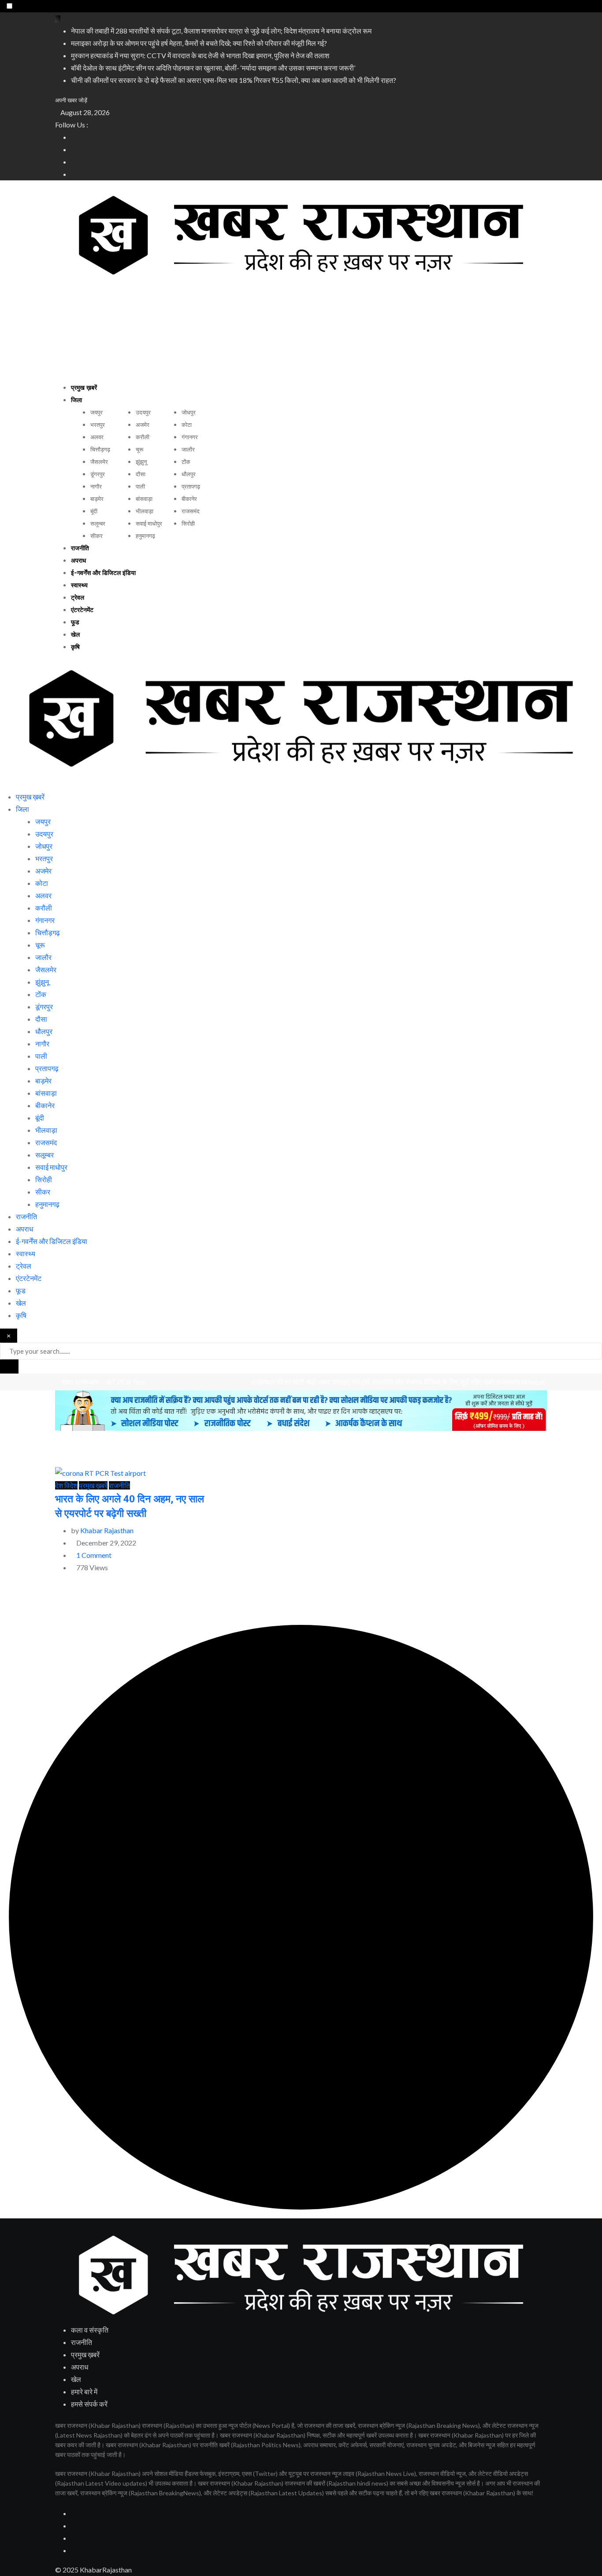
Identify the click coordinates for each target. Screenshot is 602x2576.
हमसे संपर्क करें (89, 2404)
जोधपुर (189, 413)
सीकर (97, 536)
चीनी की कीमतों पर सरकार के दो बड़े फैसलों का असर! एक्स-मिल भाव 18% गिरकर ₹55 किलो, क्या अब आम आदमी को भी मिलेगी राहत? (234, 80)
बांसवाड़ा (144, 499)
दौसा (141, 474)
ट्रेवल (78, 598)
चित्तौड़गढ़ (100, 450)
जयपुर (97, 413)
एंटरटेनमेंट (82, 610)
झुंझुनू (141, 462)
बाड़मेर (97, 499)
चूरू (139, 450)
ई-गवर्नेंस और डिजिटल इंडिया (103, 573)
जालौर (188, 450)
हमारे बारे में (84, 2391)
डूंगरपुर (98, 474)
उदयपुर (143, 413)
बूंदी (94, 511)
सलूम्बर (98, 524)
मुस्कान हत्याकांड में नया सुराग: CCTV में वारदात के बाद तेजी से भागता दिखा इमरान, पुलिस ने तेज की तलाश (200, 55)
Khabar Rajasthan (107, 1530)
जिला (76, 400)
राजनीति (80, 549)
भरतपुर (98, 425)
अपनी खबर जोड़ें (71, 100)
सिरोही (188, 524)
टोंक (186, 462)
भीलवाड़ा (145, 511)
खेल (75, 635)
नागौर (96, 487)
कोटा (187, 425)
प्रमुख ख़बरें (84, 388)
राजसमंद (191, 511)
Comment (94, 1555)
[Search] (3, 784)
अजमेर (143, 425)
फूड (75, 623)
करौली (143, 437)
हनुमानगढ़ (145, 536)
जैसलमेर (99, 462)
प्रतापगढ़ (191, 487)
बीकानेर (189, 499)
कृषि (75, 647)
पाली (140, 487)
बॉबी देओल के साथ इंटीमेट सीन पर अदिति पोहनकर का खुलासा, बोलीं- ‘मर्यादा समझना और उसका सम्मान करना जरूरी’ (213, 68)
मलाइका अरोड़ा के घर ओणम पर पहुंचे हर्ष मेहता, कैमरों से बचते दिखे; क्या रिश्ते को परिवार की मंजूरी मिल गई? (199, 43)
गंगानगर (190, 437)
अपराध (78, 561)
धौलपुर (189, 474)
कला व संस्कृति (90, 2330)
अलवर (97, 437)
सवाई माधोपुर (149, 524)
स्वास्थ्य (79, 586)
